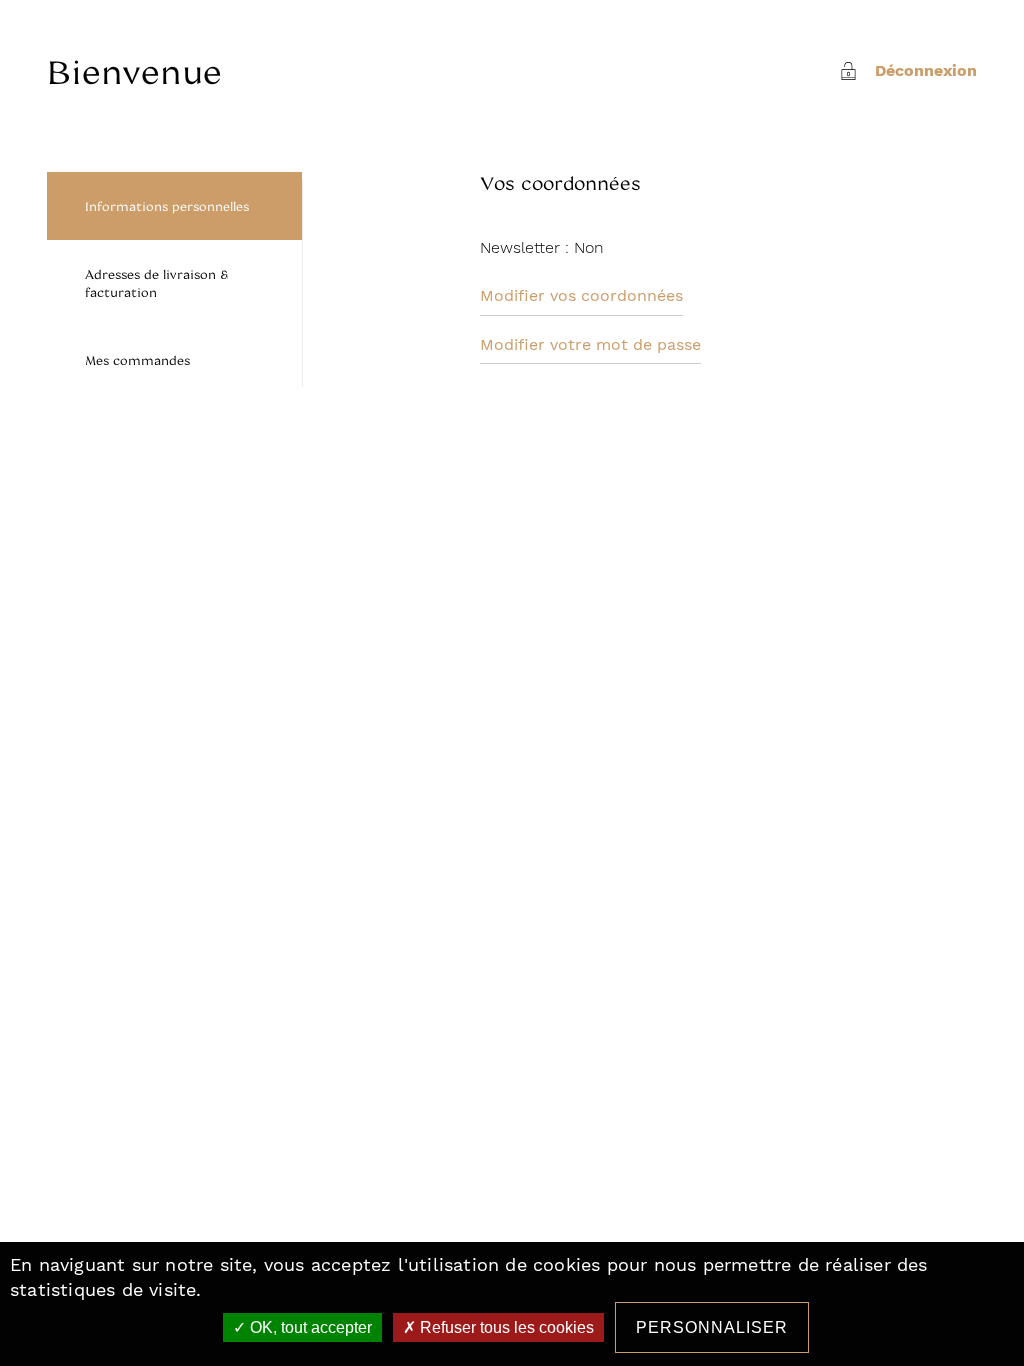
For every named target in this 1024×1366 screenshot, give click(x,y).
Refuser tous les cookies (505, 1327)
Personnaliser (712, 1327)
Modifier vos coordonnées (581, 296)
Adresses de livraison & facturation (156, 283)
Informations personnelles (167, 206)
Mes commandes (137, 360)
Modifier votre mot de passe (590, 345)
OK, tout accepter (309, 1327)
